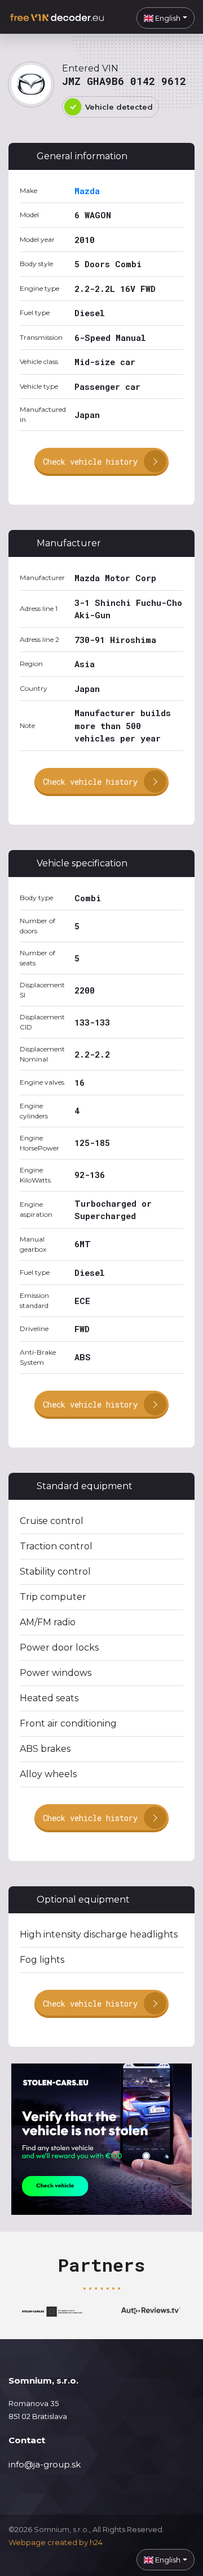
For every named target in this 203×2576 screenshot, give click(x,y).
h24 (96, 2542)
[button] (166, 18)
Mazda (87, 191)
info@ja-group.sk (45, 2464)
